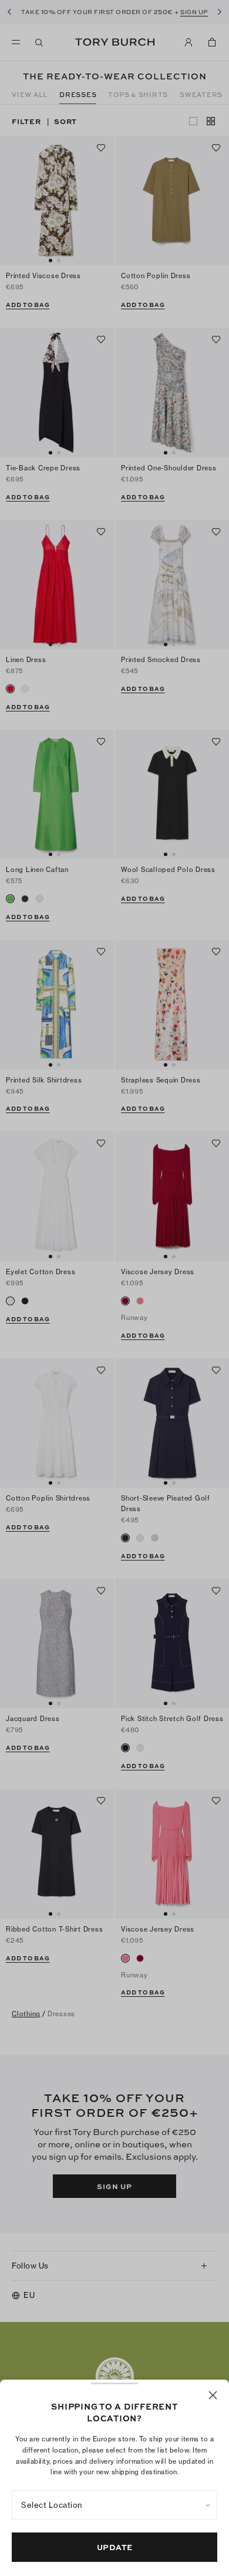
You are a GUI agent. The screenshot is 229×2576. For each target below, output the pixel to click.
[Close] (213, 2395)
